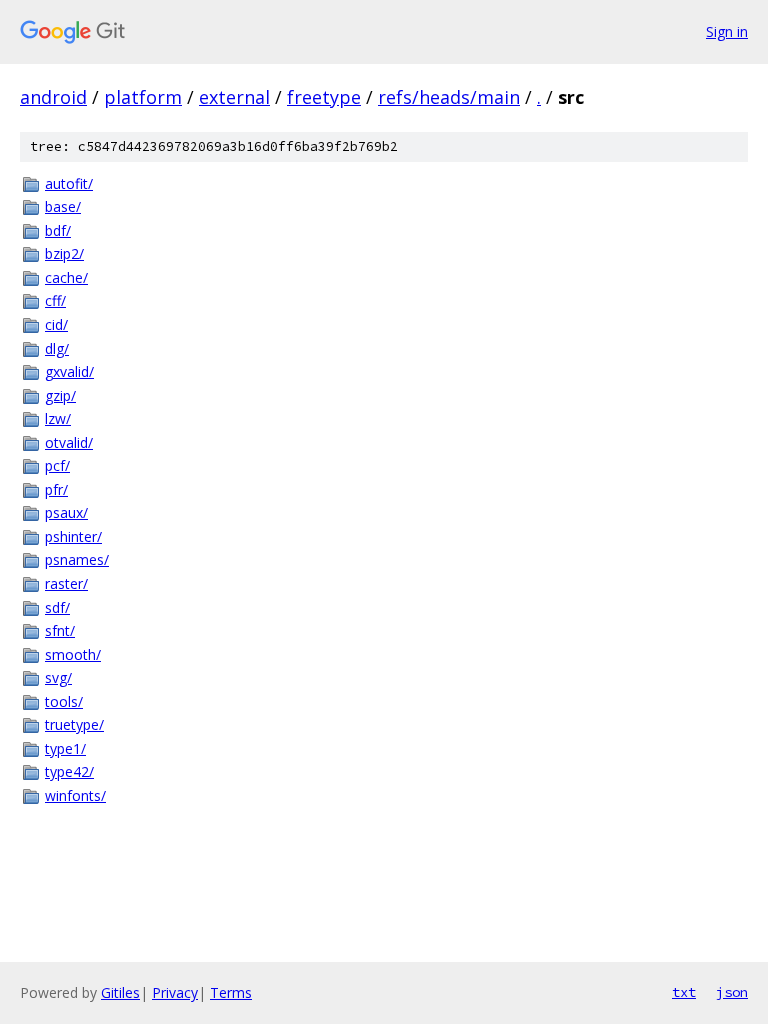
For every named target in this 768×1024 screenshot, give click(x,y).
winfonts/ (75, 795)
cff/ (55, 300)
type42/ (69, 771)
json (732, 992)
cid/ (56, 324)
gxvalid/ (69, 371)
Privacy (175, 992)
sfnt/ (60, 630)
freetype (324, 97)
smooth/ (73, 654)
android (53, 97)
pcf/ (57, 465)
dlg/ (57, 348)
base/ (63, 206)
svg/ (58, 677)
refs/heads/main (449, 97)
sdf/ (57, 607)
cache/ (66, 277)
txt (684, 992)
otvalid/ (69, 442)
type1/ (65, 748)
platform (143, 97)
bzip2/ (64, 253)
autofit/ (69, 183)
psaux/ (66, 512)
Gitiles (120, 992)
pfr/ (56, 489)
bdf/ (58, 230)
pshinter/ (73, 536)
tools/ (64, 701)
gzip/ (60, 395)
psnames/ (77, 559)
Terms (231, 992)
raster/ (66, 583)
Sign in (727, 31)
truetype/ (74, 724)
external (234, 97)
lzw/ (58, 418)
